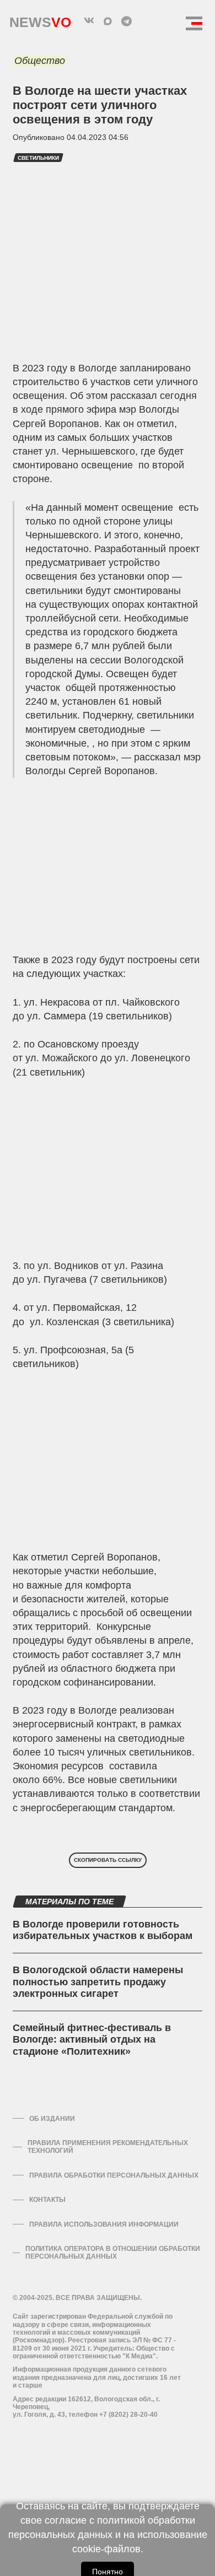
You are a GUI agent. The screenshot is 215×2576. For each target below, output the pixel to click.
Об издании (52, 2119)
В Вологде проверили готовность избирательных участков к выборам (103, 1930)
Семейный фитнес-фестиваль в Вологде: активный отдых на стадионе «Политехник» (92, 2040)
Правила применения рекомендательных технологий (108, 2147)
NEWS (40, 20)
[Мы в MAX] (108, 21)
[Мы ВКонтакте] (89, 21)
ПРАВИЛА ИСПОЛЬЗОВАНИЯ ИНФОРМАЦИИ (104, 2224)
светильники (38, 158)
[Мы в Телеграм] (126, 21)
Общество (40, 61)
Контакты (47, 2200)
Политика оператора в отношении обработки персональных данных (113, 2253)
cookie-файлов (106, 2549)
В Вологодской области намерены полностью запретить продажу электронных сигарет (98, 1982)
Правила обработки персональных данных (114, 2175)
